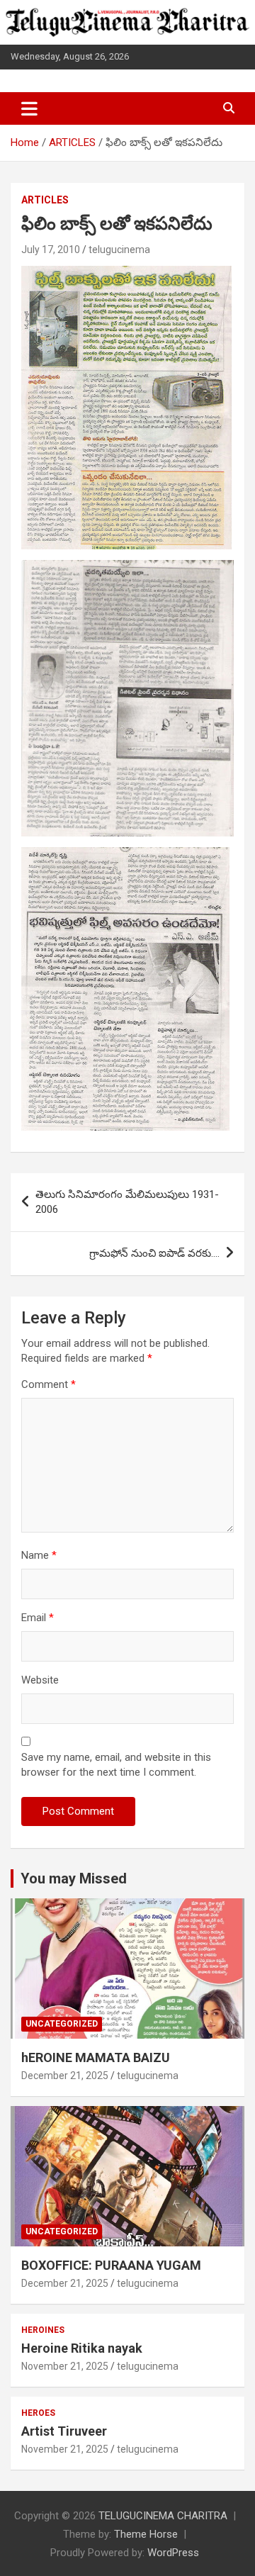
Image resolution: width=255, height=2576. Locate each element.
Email (38, 1618)
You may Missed (74, 1878)
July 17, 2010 (51, 250)
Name (39, 1555)
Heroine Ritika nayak (82, 2348)
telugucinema (119, 250)
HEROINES (43, 2330)
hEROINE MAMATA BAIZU (96, 2057)
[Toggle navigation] (29, 108)
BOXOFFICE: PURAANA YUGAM (111, 2265)
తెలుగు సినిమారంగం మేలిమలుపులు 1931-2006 (127, 1202)
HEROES (38, 2413)
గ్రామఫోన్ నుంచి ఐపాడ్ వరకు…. (154, 1253)
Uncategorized (62, 2024)
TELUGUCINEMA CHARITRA (163, 2516)
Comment (49, 1384)
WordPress (173, 2553)
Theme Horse (146, 2534)
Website (40, 1680)
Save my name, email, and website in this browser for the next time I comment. (116, 1765)
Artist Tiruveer (64, 2431)
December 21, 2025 (65, 2076)
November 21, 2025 (65, 2366)
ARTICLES (45, 200)
